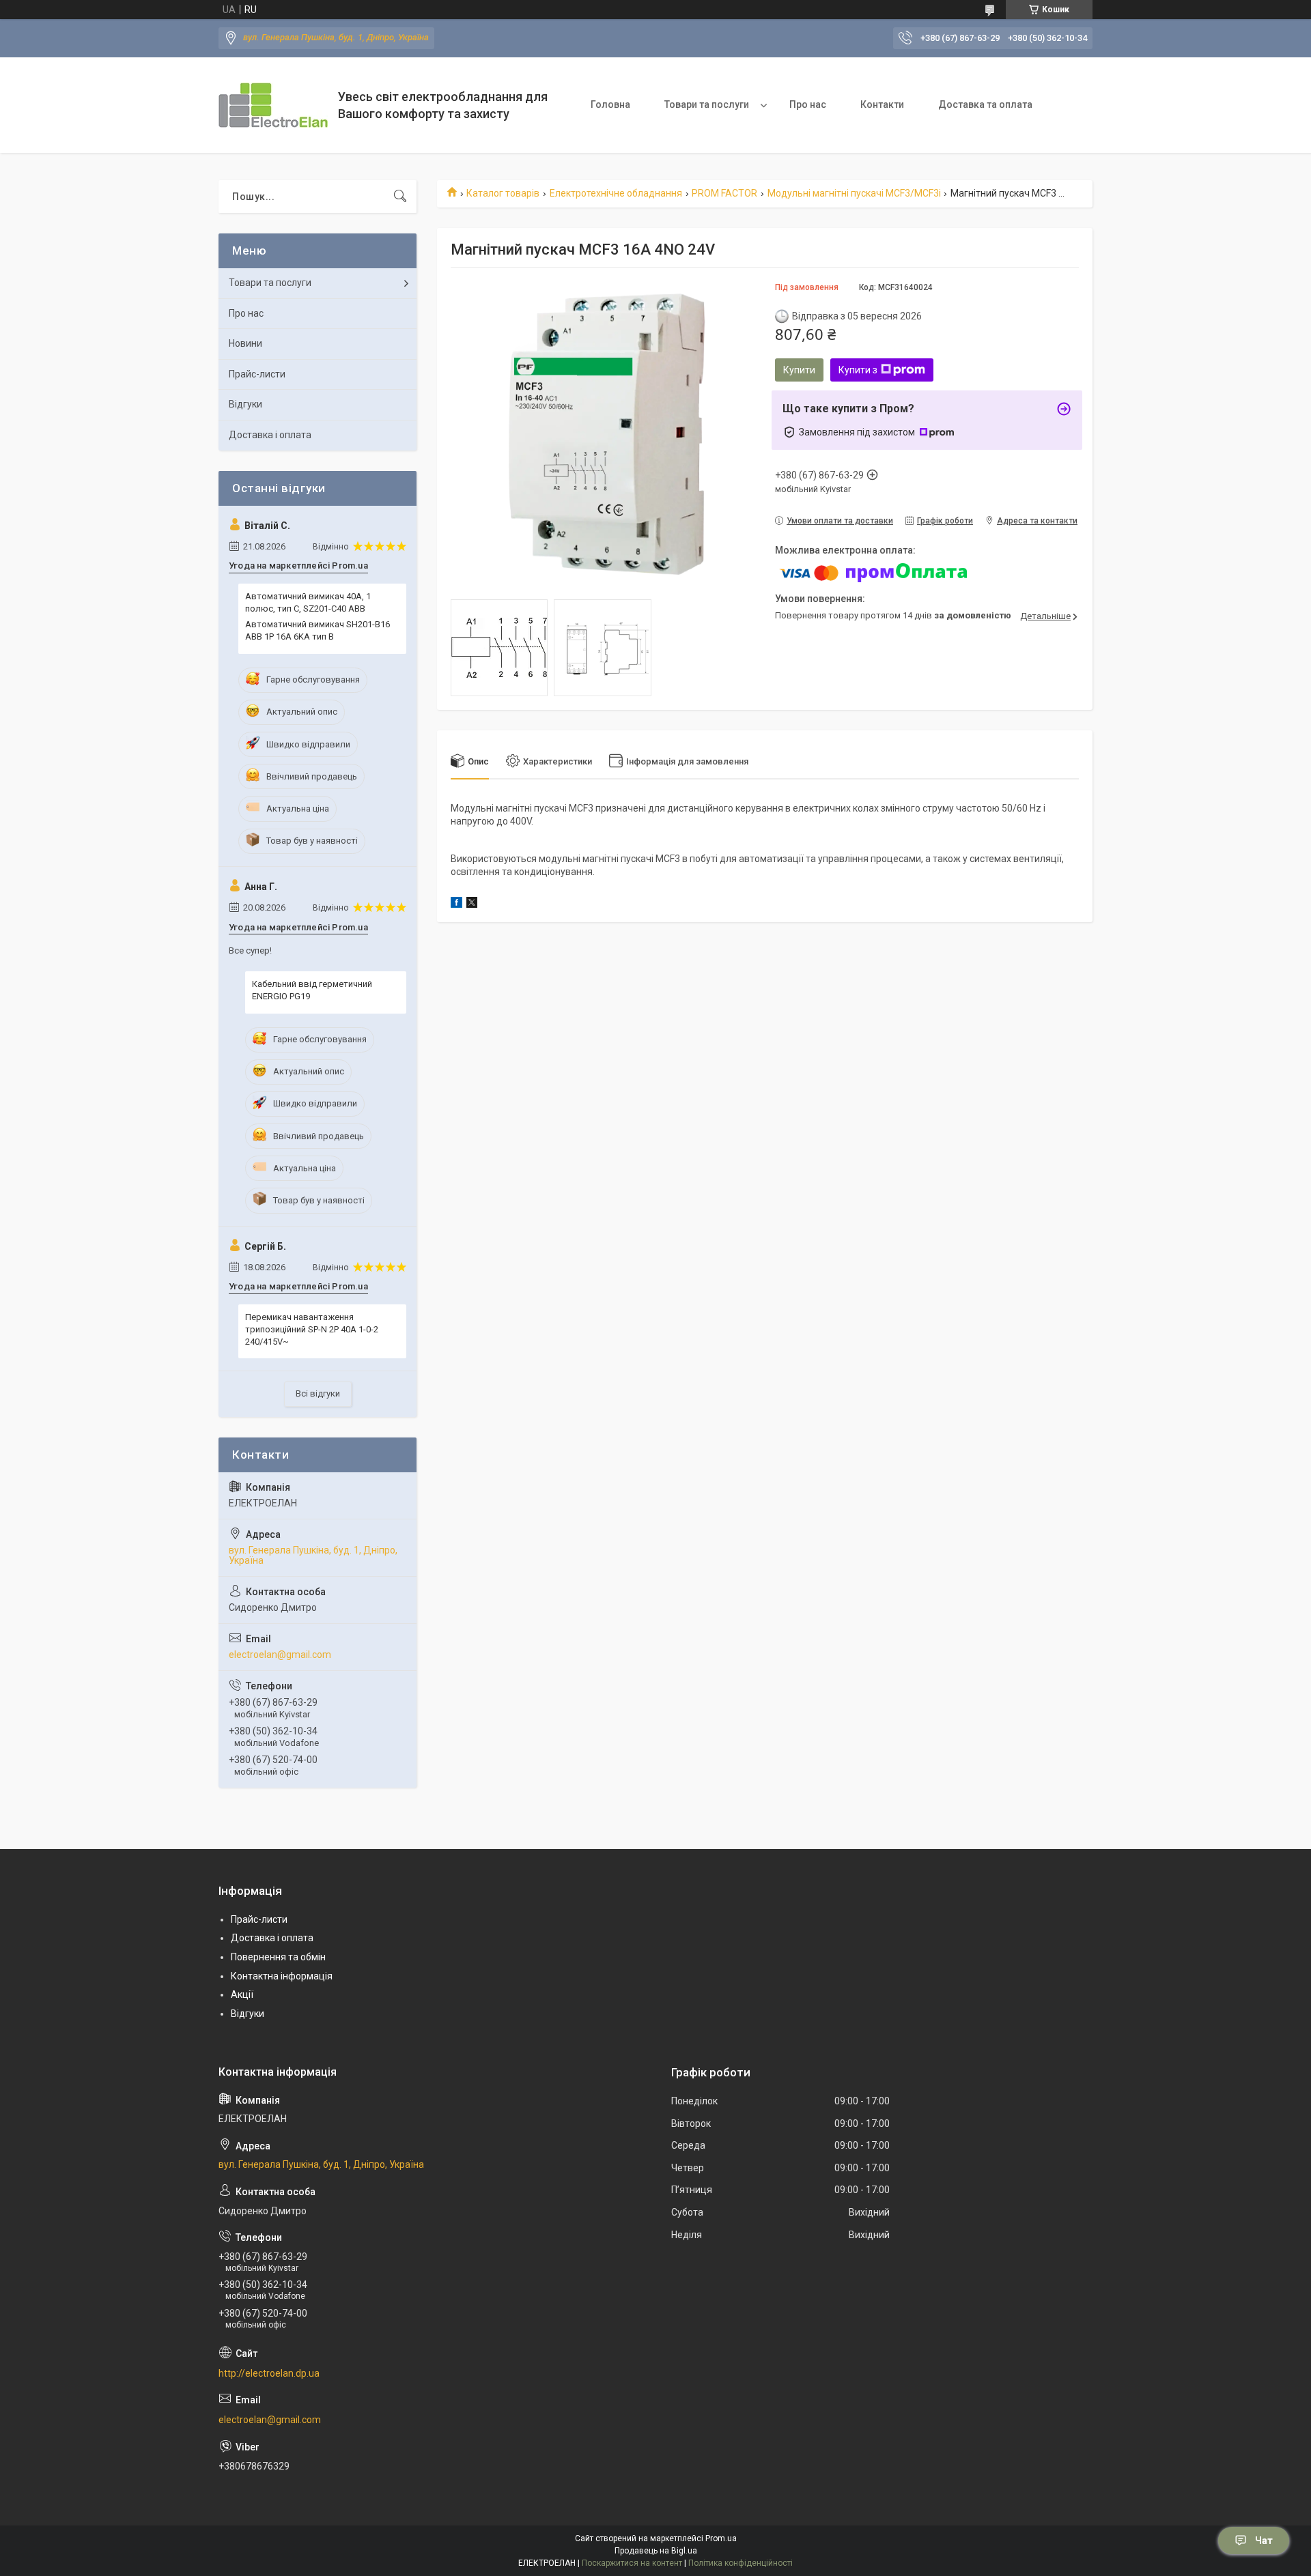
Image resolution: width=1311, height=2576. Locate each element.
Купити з (858, 370)
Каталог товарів (503, 193)
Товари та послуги (707, 104)
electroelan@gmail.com (280, 1655)
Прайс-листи (257, 374)
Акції (242, 1994)
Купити (799, 370)
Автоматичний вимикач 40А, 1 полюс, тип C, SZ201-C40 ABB (308, 602)
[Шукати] (400, 197)
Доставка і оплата (270, 435)
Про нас (808, 104)
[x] (472, 904)
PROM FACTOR (724, 193)
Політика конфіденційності (741, 2563)
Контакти (882, 104)
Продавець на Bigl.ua (656, 2551)
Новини (245, 343)
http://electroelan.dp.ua (269, 2373)
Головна (610, 104)
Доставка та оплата (985, 104)
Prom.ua (721, 2538)
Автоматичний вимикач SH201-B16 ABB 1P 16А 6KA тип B (318, 630)
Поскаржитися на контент (632, 2563)
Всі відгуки (318, 1393)
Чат (1264, 2541)
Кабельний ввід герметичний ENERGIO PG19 (312, 990)
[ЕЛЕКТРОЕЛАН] (273, 105)
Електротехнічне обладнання (616, 193)
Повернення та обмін (278, 1957)
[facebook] (456, 904)
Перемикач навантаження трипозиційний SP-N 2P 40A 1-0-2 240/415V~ (312, 1329)
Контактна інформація (282, 1976)
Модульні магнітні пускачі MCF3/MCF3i (854, 193)
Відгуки (245, 404)
